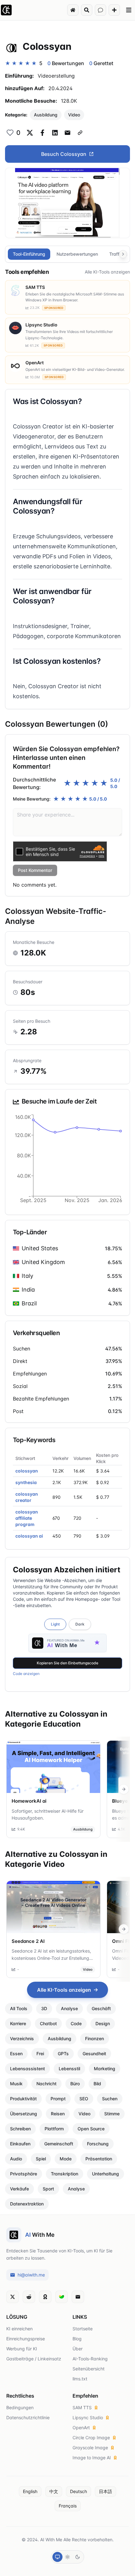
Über (78, 2349)
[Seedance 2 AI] (53, 1907)
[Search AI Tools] (87, 10)
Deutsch (78, 2491)
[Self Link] (80, 133)
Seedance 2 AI (28, 1941)
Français (68, 2506)
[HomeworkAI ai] (53, 1767)
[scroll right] (124, 1789)
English (30, 2491)
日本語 (105, 2491)
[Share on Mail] (67, 133)
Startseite (83, 2329)
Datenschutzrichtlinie (28, 2417)
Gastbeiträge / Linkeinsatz (34, 2359)
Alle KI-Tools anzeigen (107, 272)
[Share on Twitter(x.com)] (30, 133)
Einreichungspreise (26, 2339)
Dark (80, 1624)
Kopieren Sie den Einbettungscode (67, 1663)
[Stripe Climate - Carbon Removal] (62, 2297)
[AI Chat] (100, 10)
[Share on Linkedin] (55, 133)
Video (74, 115)
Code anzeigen (26, 1674)
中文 (54, 2491)
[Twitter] (13, 2297)
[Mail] (78, 2297)
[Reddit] (29, 2297)
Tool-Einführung (29, 254)
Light (55, 1624)
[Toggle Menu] (129, 10)
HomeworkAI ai (29, 1801)
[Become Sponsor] (45, 2297)
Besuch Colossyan (64, 154)
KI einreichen (19, 2329)
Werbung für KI (22, 2349)
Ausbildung (46, 115)
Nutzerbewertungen (77, 254)
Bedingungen (20, 2407)
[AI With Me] (6, 10)
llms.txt (80, 2379)
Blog (77, 2339)
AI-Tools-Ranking (90, 2359)
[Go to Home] (73, 10)
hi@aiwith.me (31, 2275)
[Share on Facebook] (42, 133)
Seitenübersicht (89, 2369)
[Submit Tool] (114, 10)
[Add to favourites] (10, 133)
